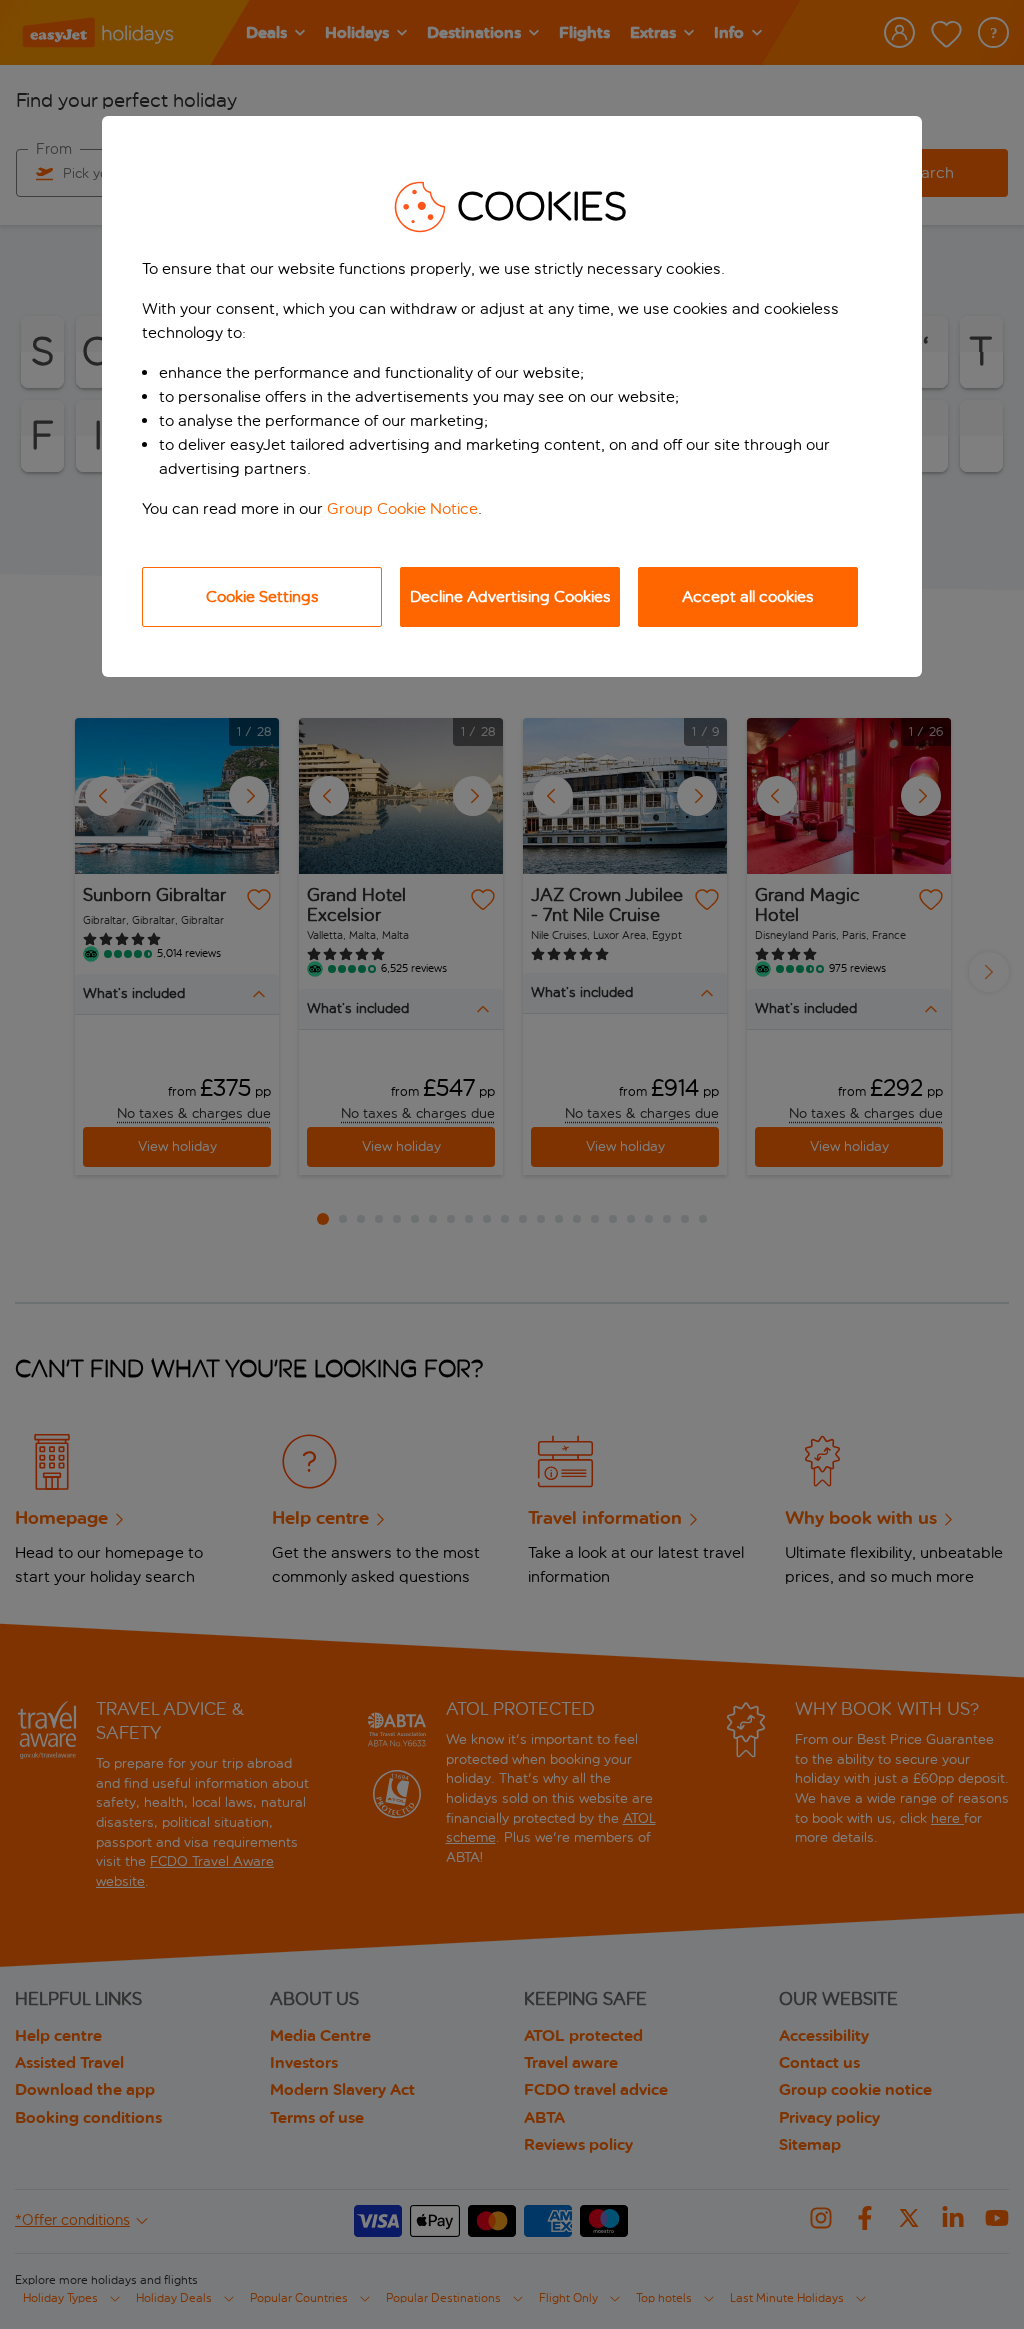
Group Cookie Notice (402, 508)
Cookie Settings (262, 596)
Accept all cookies (748, 596)
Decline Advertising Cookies (510, 596)
